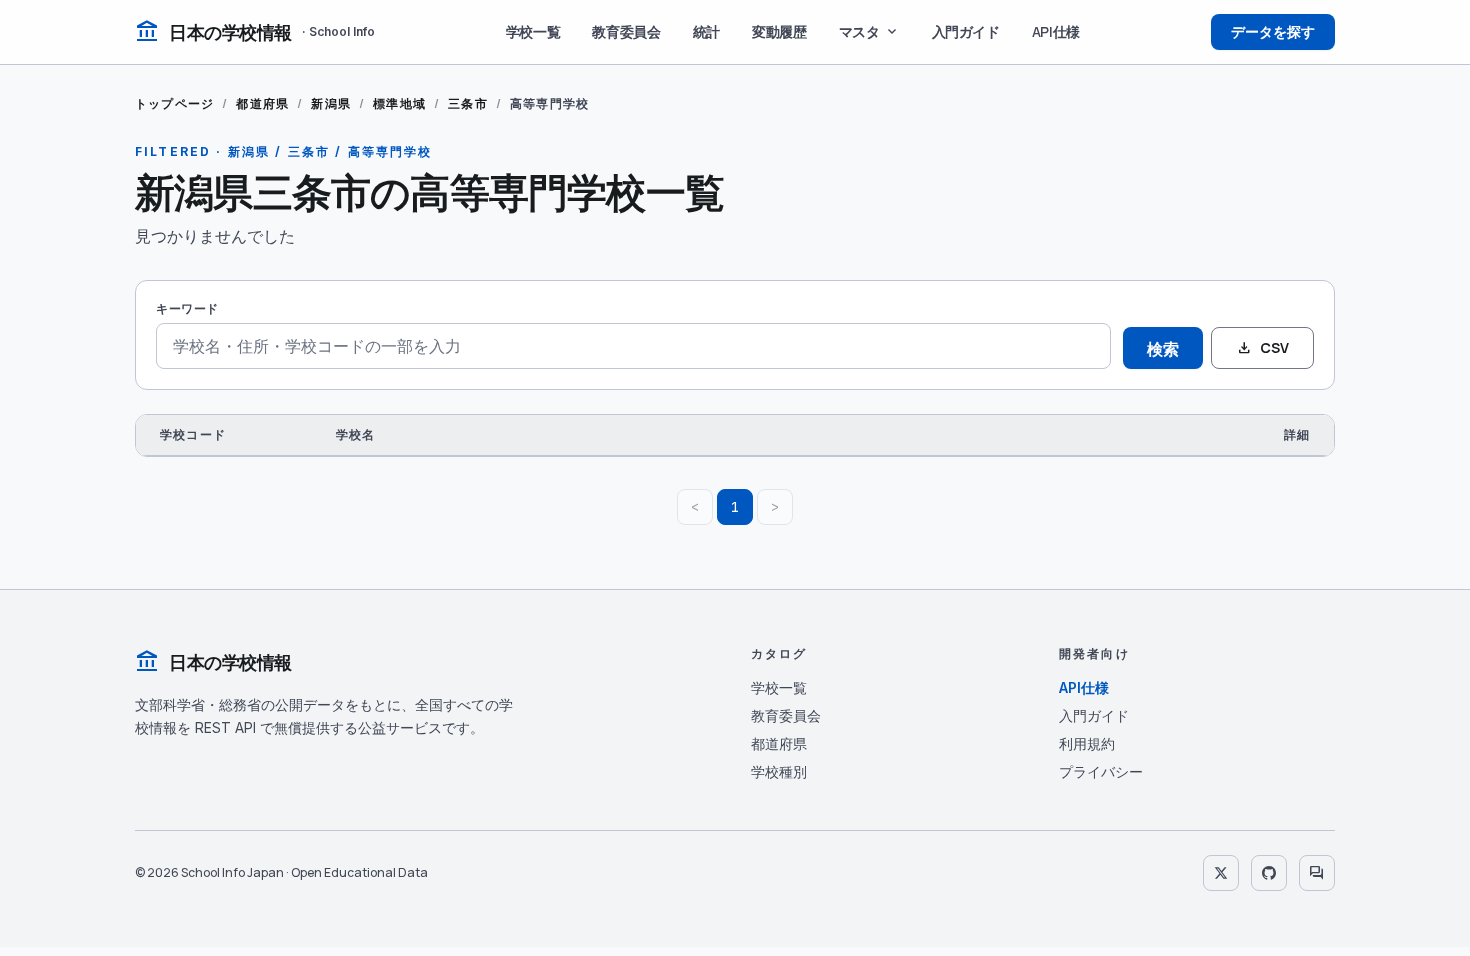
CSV (1262, 348)
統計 (706, 31)
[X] (1221, 873)
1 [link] (735, 507)
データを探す (1273, 31)
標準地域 (399, 103)
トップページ (174, 103)
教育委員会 (626, 31)
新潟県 (331, 103)
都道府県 (262, 103)
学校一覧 (533, 31)
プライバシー (1101, 771)
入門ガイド (966, 31)
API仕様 (1056, 31)
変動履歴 (779, 31)
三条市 (468, 103)
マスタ (869, 32)
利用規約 (1087, 743)
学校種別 (779, 771)
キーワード (187, 308)
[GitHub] (1269, 873)
